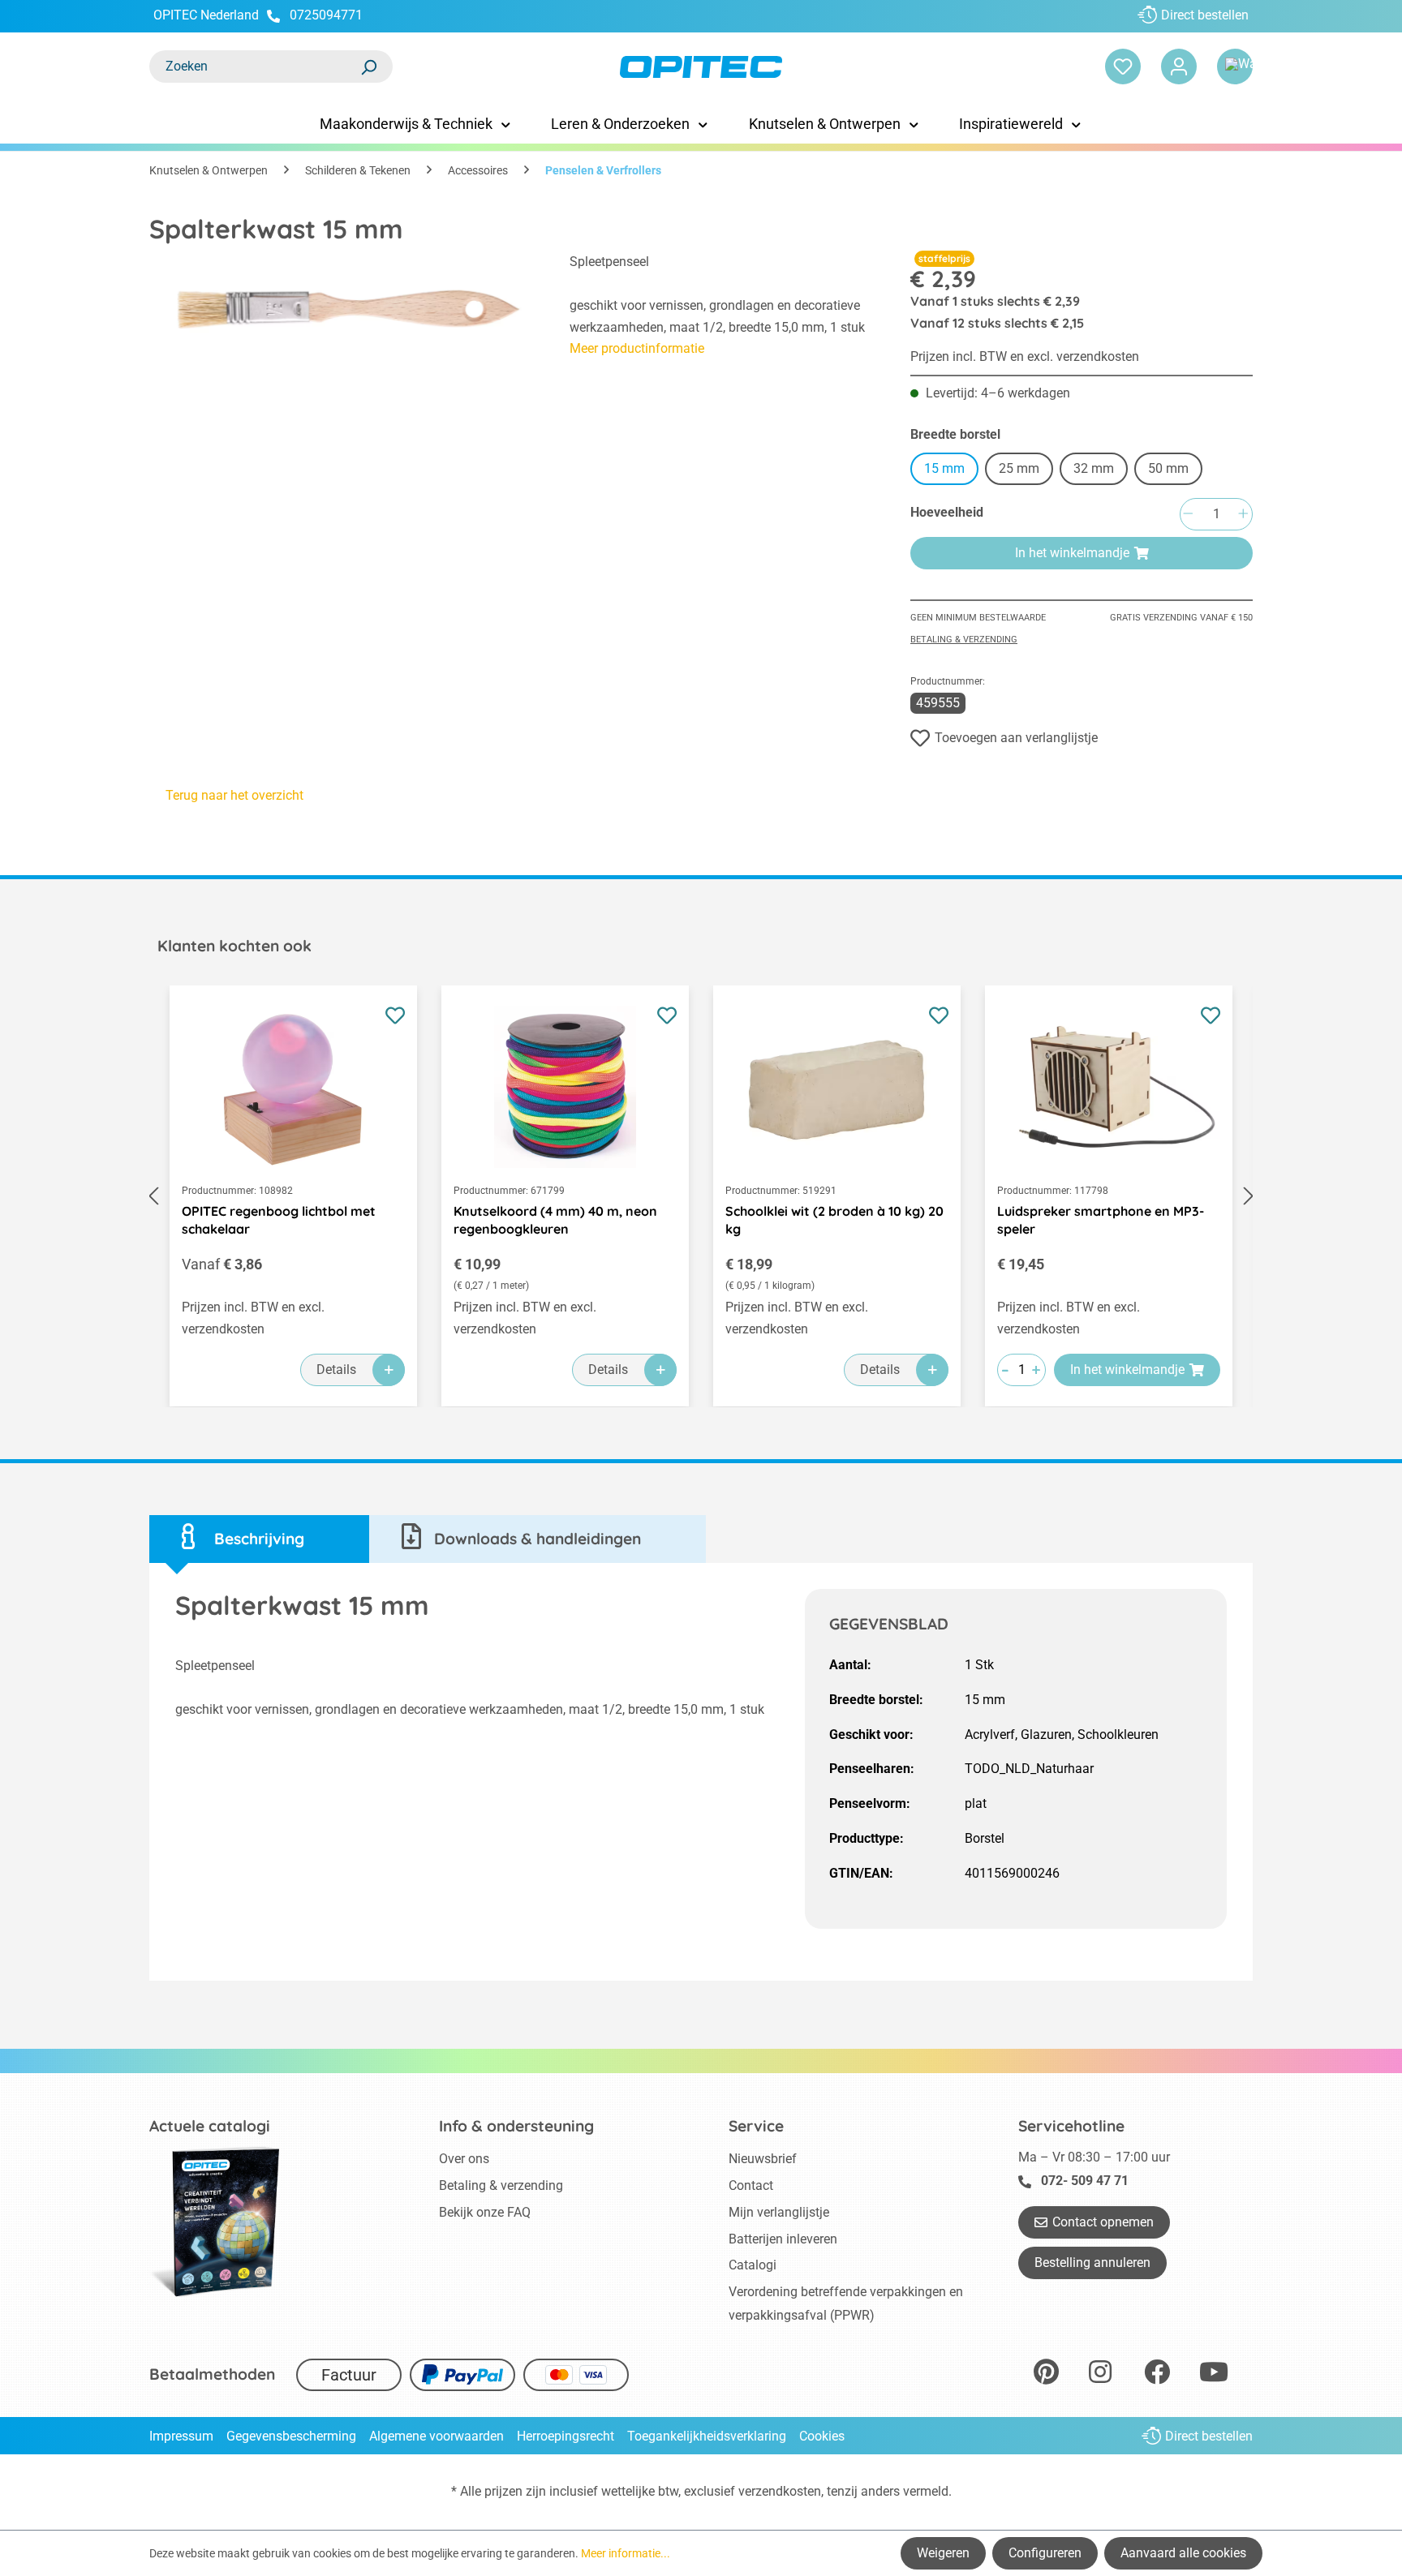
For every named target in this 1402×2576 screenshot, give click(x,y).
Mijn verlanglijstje (779, 2212)
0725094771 (326, 15)
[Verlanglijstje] (1123, 67)
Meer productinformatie (637, 348)
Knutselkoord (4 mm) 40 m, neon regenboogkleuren (555, 1220)
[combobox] (255, 67)
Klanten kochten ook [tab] (234, 946)
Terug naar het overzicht (234, 795)
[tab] (259, 1539)
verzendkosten (780, 2491)
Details (336, 1370)
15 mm (944, 468)
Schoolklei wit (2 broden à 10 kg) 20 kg (834, 1220)
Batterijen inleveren (783, 2239)
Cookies (822, 2436)
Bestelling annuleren (1092, 2263)
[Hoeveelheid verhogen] (1243, 515)
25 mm (1019, 468)
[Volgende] (1249, 1196)
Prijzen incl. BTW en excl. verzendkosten (1025, 356)
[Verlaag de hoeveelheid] (1188, 515)
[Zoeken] (368, 67)
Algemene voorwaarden (437, 2436)
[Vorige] (153, 1196)
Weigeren (943, 2553)
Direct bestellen (1205, 15)
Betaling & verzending (964, 640)
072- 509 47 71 (1085, 2181)
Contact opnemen (1103, 2222)
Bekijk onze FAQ (485, 2212)
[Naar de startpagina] (701, 67)
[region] (343, 340)
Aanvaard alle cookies (1183, 2553)
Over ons (464, 2159)
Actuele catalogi (210, 2126)
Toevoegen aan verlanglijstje (1016, 738)
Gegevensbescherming (291, 2436)
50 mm (1168, 468)
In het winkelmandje (1072, 553)
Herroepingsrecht (566, 2436)
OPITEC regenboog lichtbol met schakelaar (279, 1220)
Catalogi (753, 2265)
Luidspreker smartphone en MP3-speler (1101, 1220)
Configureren (1045, 2553)
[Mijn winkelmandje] (1235, 67)
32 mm (1094, 468)
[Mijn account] (1179, 67)
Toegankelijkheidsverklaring (707, 2436)
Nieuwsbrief (763, 2159)
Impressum (181, 2436)
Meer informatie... (626, 2553)
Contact (751, 2185)
